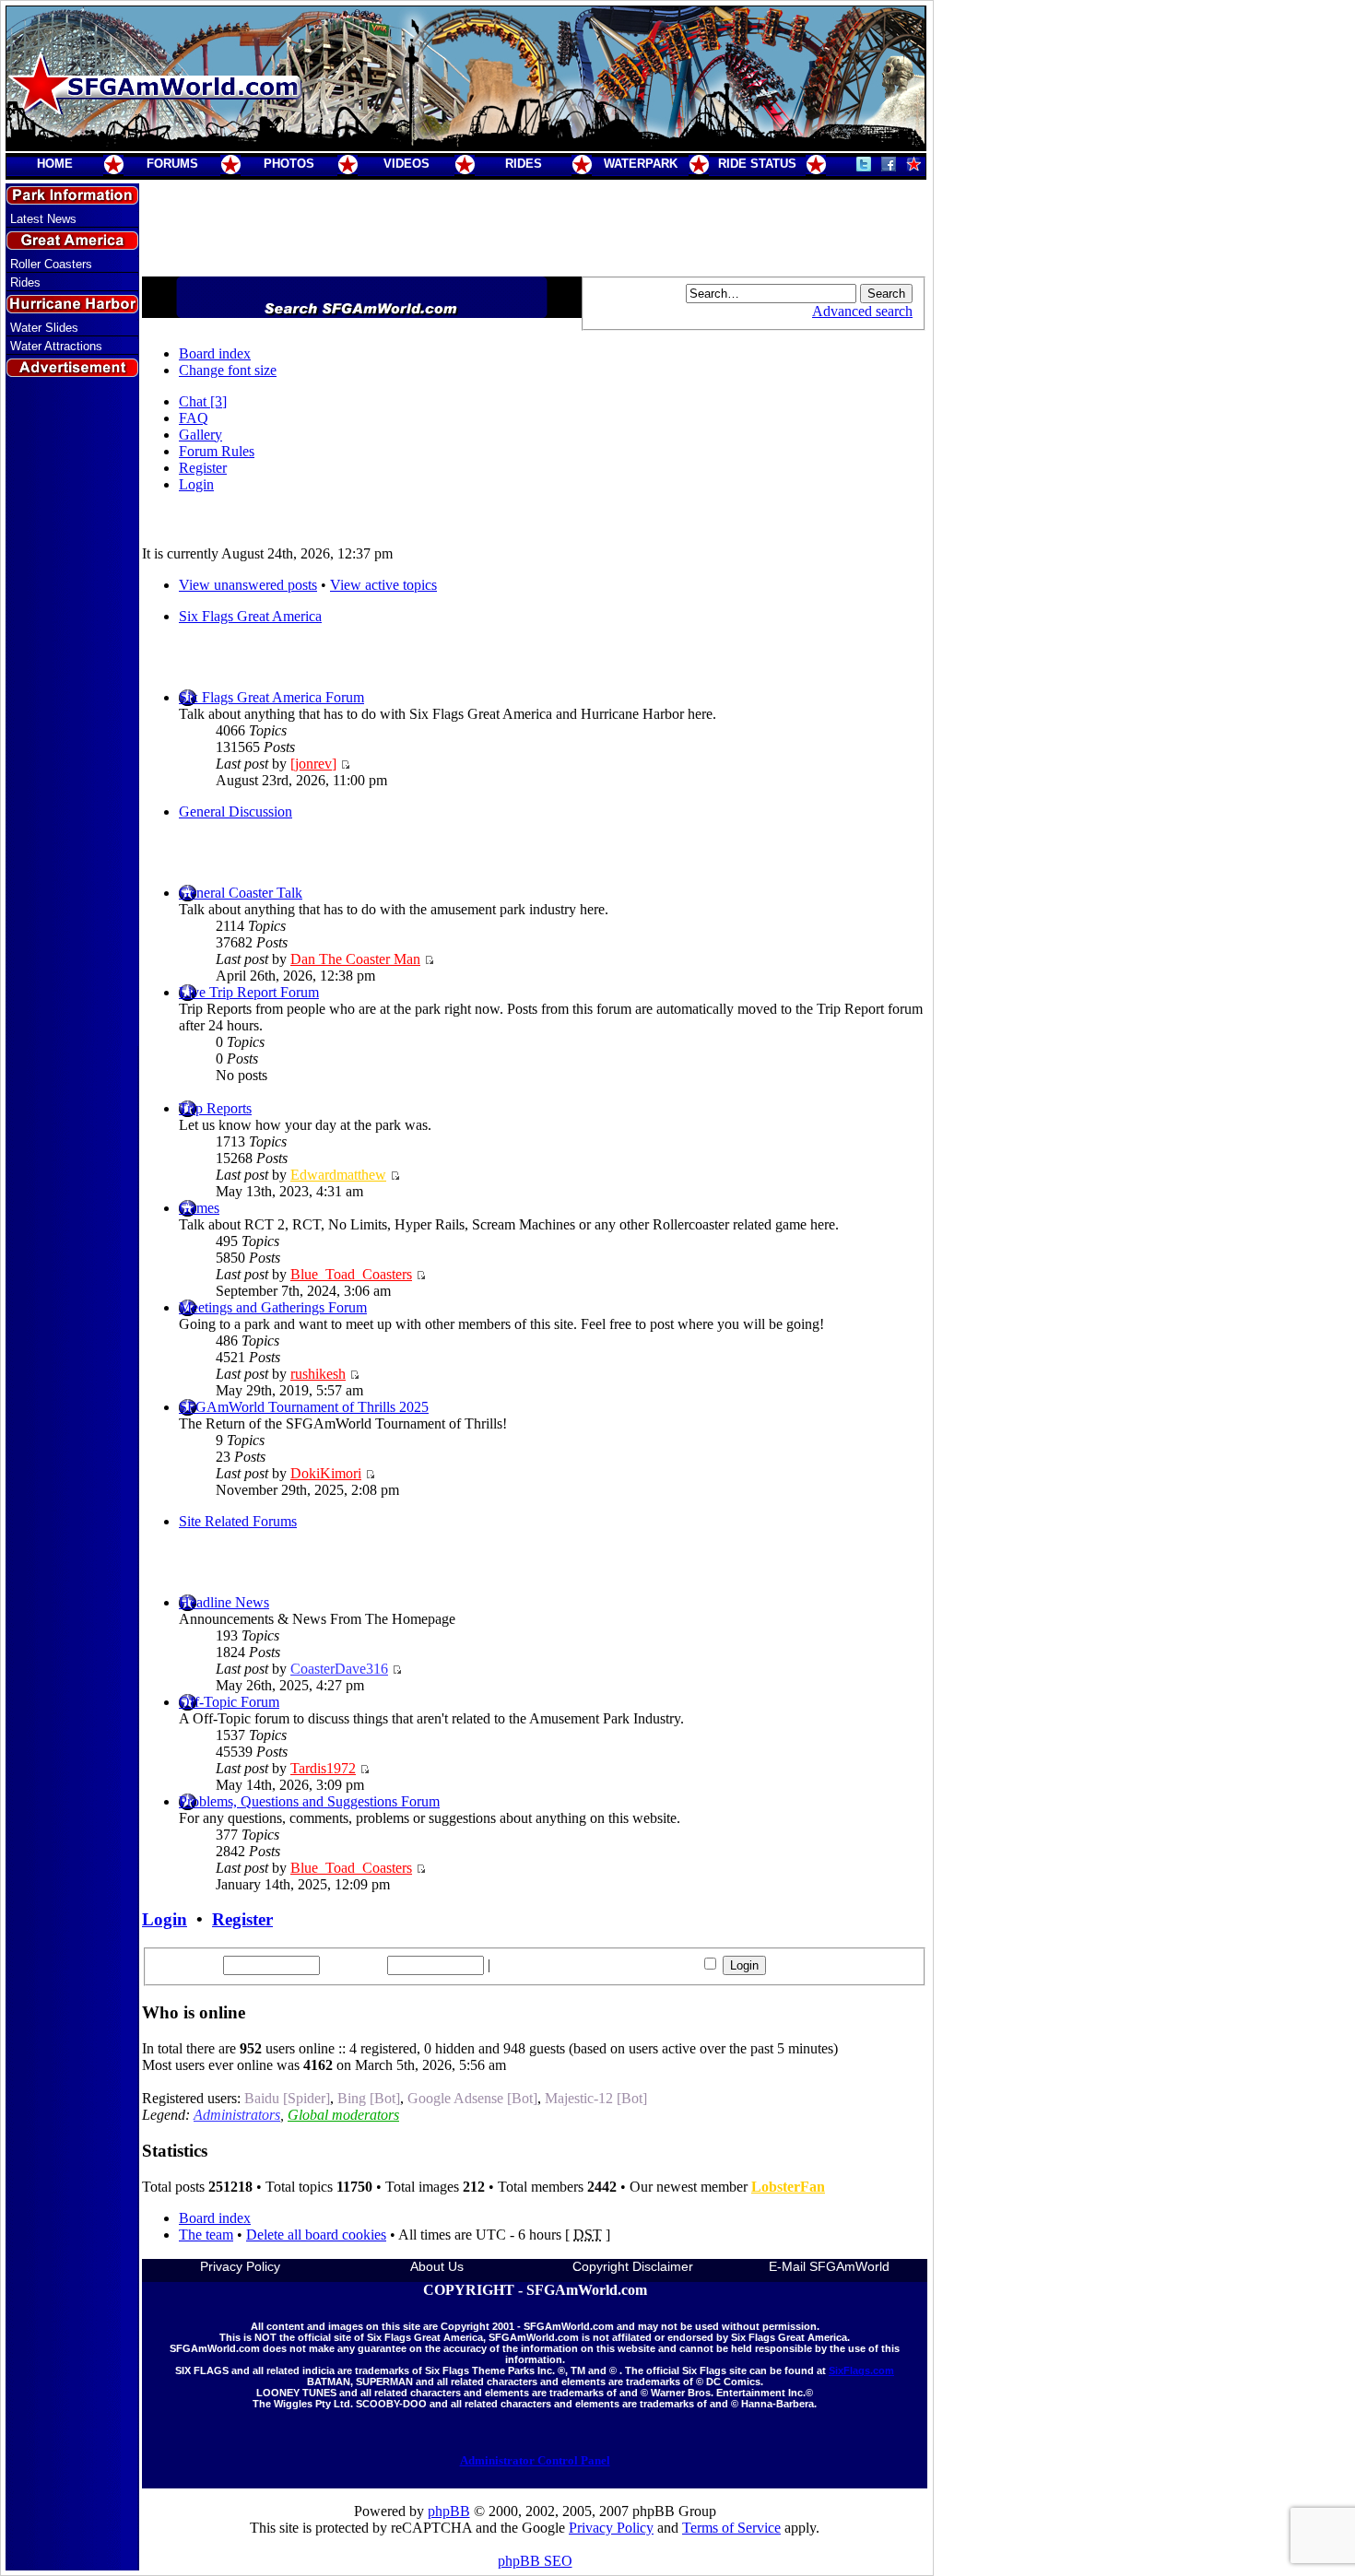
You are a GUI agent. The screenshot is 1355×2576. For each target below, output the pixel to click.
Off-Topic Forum (229, 1702)
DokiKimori (326, 1473)
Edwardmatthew (338, 1175)
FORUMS (172, 164)
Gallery (200, 435)
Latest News (43, 219)
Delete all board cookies (316, 2235)
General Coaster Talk (241, 893)
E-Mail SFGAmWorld (829, 2266)
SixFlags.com (861, 2370)
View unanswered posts (248, 585)
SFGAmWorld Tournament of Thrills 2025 (304, 1407)
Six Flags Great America (250, 616)
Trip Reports (215, 1108)
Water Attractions (56, 346)
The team (206, 2235)
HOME (55, 164)
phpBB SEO (535, 2561)
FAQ (194, 418)
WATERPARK (641, 164)
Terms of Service (731, 2528)
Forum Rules (217, 451)
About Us (437, 2266)
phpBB (449, 2511)
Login (196, 484)
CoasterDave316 (339, 1669)
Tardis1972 (323, 1768)
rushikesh (318, 1374)
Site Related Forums (238, 1521)
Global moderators (343, 2115)
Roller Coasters (51, 264)
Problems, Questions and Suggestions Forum (309, 1801)
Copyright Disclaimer (633, 2266)
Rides (25, 282)
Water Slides (44, 328)
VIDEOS (406, 164)
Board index (215, 353)
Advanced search (862, 311)
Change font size (228, 370)
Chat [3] (203, 401)
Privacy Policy (240, 2266)
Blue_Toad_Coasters (351, 1274)
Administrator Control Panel (535, 2460)
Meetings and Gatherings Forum (273, 1307)
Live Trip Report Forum (249, 992)
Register (203, 468)
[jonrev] (313, 764)
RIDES (524, 164)
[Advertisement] (73, 712)
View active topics (383, 585)
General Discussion (236, 812)
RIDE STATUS (757, 164)
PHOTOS (289, 164)
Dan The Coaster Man (355, 959)
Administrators (237, 2115)
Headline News (224, 1602)
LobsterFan (788, 2187)
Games (199, 1208)
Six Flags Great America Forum (271, 697)
